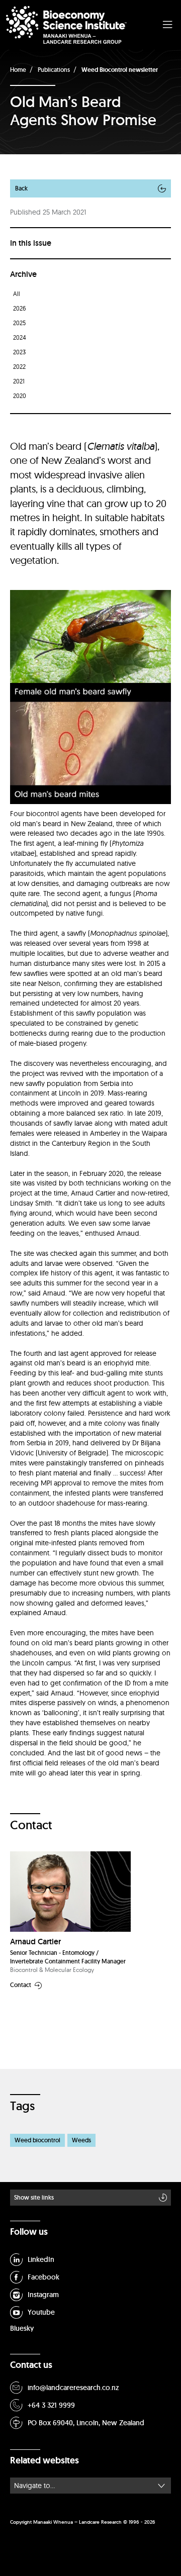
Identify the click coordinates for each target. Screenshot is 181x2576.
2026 (20, 308)
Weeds (81, 2140)
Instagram (43, 2295)
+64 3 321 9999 (51, 2405)
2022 (19, 367)
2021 (19, 381)
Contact (21, 1985)
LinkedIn (41, 2259)
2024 (20, 337)
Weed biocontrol (37, 2140)
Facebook (43, 2277)
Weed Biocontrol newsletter (120, 70)
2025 (19, 323)
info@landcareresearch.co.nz (73, 2388)
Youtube (41, 2312)
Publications (54, 70)
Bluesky (22, 2328)
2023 (19, 352)
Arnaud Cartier (35, 1942)
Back (21, 188)
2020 (20, 396)
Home (18, 70)
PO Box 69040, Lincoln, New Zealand (86, 2423)
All (17, 294)
